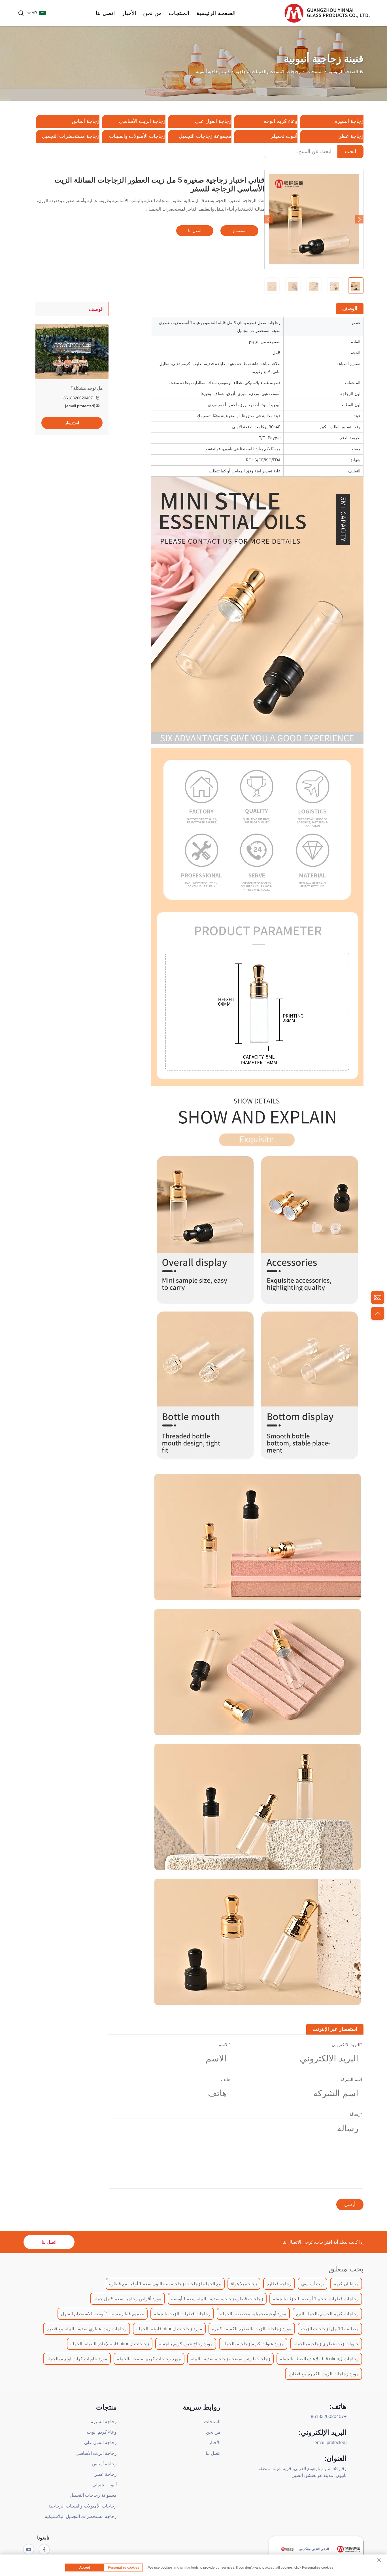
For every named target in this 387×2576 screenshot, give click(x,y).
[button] (268, 220)
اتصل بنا (105, 13)
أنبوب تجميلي (283, 136)
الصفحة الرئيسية (216, 13)
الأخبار (129, 13)
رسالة (356, 2114)
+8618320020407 (79, 398)
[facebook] (44, 2549)
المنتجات (179, 13)
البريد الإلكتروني (347, 2045)
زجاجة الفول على (213, 121)
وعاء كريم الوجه (281, 121)
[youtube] (29, 2549)
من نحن (152, 13)
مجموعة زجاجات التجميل (205, 136)
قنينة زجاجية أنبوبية (213, 71)
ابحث (350, 151)
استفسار (239, 231)
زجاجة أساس (86, 121)
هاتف (226, 2079)
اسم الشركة (351, 2079)
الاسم (224, 2045)
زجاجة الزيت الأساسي (142, 121)
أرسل (350, 2205)
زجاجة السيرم (349, 121)
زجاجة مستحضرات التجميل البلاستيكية (81, 2516)
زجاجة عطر (351, 136)
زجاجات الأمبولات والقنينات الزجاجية (268, 71)
